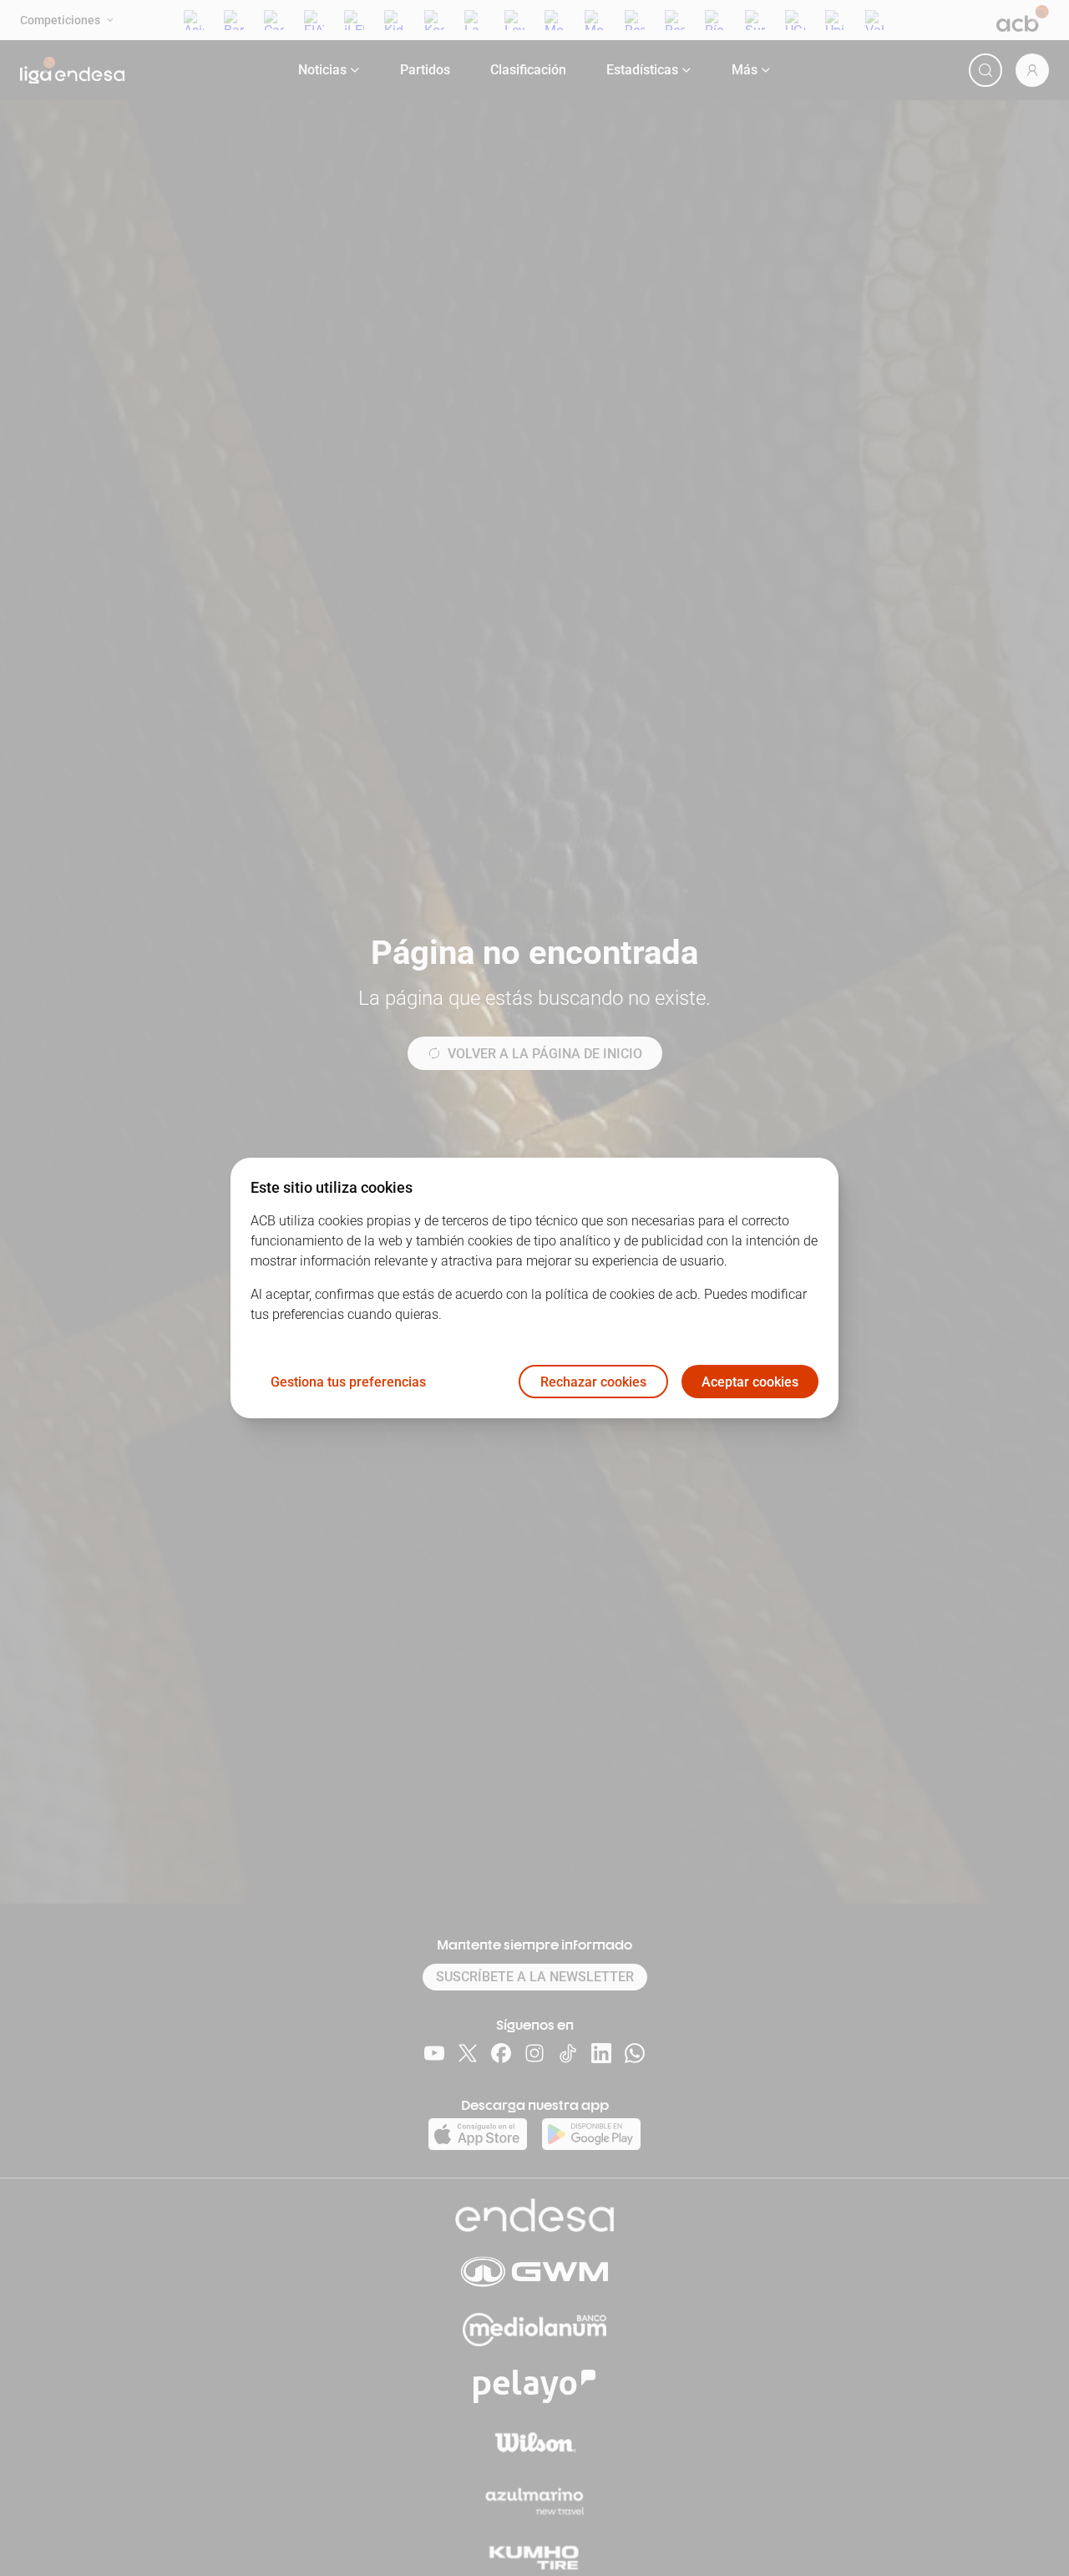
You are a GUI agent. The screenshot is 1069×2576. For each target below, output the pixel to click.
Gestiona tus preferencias (348, 1382)
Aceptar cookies (750, 1382)
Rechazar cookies (593, 1382)
